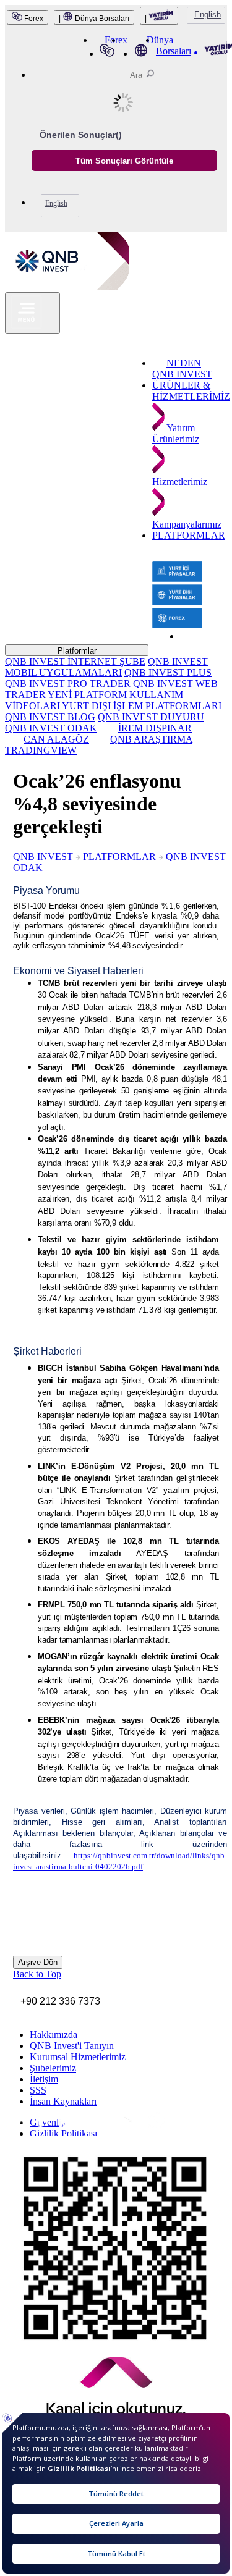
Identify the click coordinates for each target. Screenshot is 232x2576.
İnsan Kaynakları (63, 2101)
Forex (33, 19)
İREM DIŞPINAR (155, 728)
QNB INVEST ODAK (51, 728)
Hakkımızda (54, 2035)
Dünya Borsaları (169, 45)
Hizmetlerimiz (180, 482)
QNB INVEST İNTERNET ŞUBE (75, 661)
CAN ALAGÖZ (56, 739)
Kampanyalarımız (187, 524)
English (208, 15)
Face (33, 2127)
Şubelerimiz (53, 2068)
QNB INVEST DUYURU (151, 717)
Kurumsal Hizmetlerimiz (78, 2057)
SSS (38, 2090)
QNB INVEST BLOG (50, 717)
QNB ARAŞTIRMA (151, 739)
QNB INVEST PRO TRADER (68, 684)
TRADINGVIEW (41, 750)
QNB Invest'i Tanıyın (72, 2046)
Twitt (52, 2127)
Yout (83, 2129)
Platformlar (77, 651)
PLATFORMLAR (189, 535)
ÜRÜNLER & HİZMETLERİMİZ (191, 391)
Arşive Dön (38, 1962)
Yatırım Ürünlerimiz (176, 433)
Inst (13, 2126)
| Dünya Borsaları (94, 19)
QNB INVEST (43, 857)
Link (66, 2128)
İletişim (44, 2079)
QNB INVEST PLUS (168, 672)
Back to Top (37, 1974)
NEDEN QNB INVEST (182, 368)
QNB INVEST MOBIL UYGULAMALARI (106, 667)
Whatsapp (111, 2130)
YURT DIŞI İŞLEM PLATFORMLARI (142, 706)
